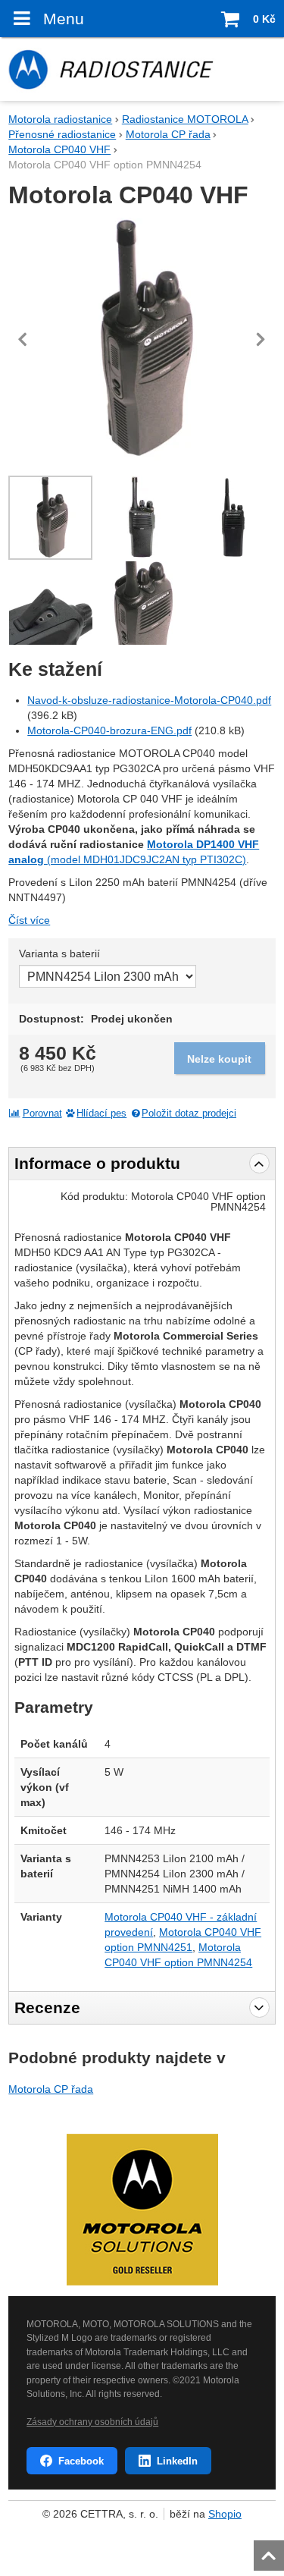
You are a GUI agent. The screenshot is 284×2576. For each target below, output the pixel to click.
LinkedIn (177, 2461)
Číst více (29, 920)
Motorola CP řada (51, 2089)
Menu (63, 19)
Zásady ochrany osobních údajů (92, 2422)
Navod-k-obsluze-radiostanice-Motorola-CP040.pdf (149, 700)
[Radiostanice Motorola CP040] (142, 339)
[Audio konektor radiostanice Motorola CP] (50, 603)
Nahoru (270, 2551)
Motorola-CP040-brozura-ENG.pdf (109, 730)
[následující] (261, 339)
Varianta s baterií (59, 953)
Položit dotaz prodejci (189, 1114)
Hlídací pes (101, 1114)
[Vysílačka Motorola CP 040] (234, 518)
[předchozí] (23, 339)
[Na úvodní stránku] (142, 69)
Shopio (225, 2514)
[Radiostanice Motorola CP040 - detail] (142, 603)
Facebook (81, 2461)
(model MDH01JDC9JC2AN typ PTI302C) (147, 859)
